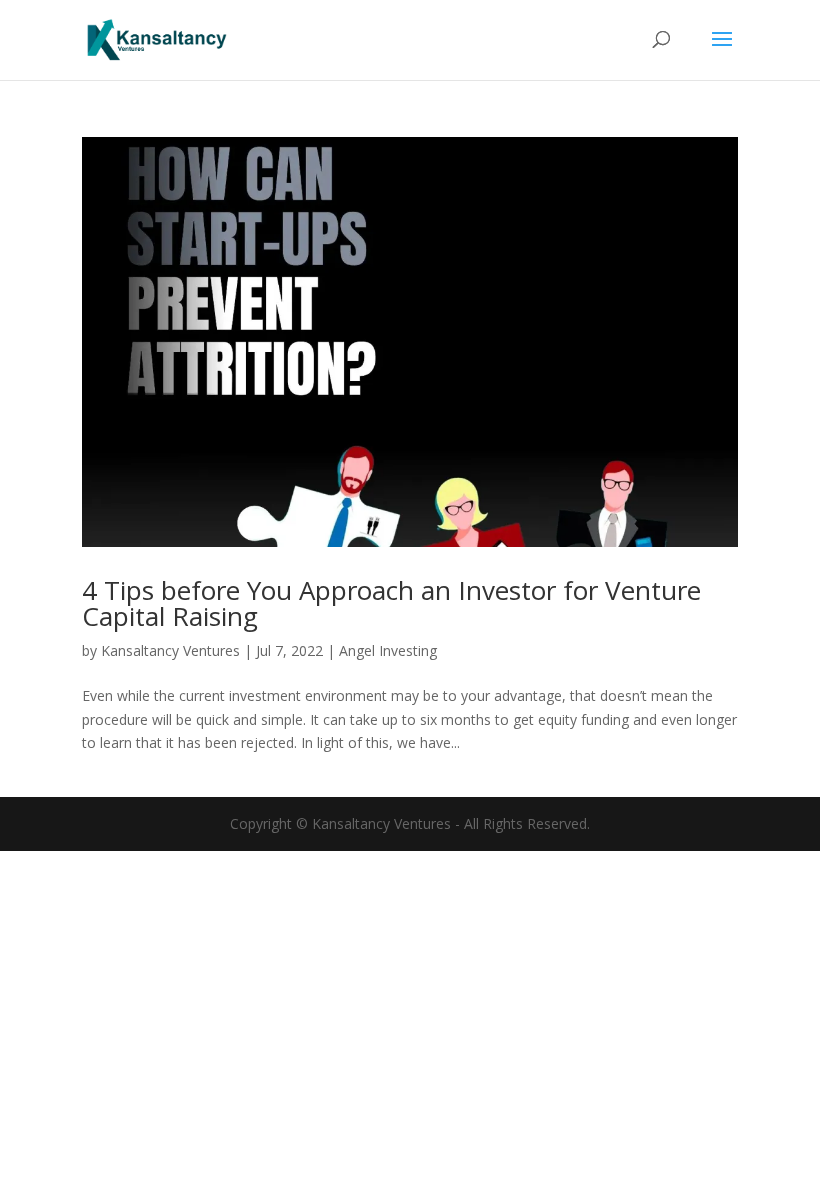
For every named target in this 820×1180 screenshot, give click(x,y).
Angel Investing (388, 650)
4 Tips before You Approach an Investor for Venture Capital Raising (391, 603)
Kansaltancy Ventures (170, 650)
